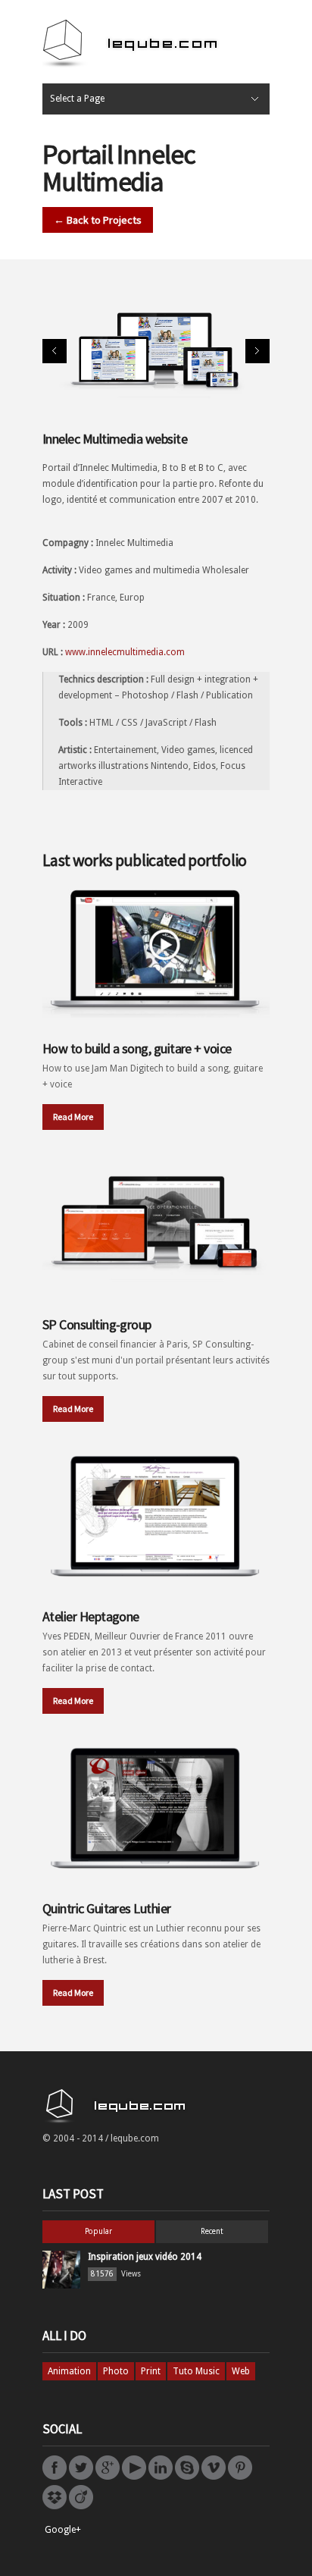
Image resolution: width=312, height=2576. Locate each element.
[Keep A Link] (161, 2477)
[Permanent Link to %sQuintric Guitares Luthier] (156, 1807)
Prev (55, 351)
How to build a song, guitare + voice (137, 1048)
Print (151, 2371)
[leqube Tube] (134, 2477)
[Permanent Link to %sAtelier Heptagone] (156, 1515)
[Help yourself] (55, 2506)
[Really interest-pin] (240, 2477)
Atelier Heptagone (91, 1616)
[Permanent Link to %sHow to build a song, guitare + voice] (156, 947)
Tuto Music (196, 2371)
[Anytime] (187, 2477)
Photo (116, 2371)
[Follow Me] (81, 2477)
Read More (73, 1117)
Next (257, 351)
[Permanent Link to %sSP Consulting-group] (156, 1223)
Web (241, 2371)
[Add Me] (55, 2477)
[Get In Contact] (108, 2477)
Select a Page (77, 99)
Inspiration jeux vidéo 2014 (145, 2257)
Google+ (63, 2530)
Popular (98, 2231)
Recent (212, 2231)
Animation (69, 2371)
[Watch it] (214, 2477)
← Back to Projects (98, 220)
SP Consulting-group (97, 1324)
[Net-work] (81, 2506)
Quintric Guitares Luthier (107, 1908)
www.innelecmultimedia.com (125, 652)
